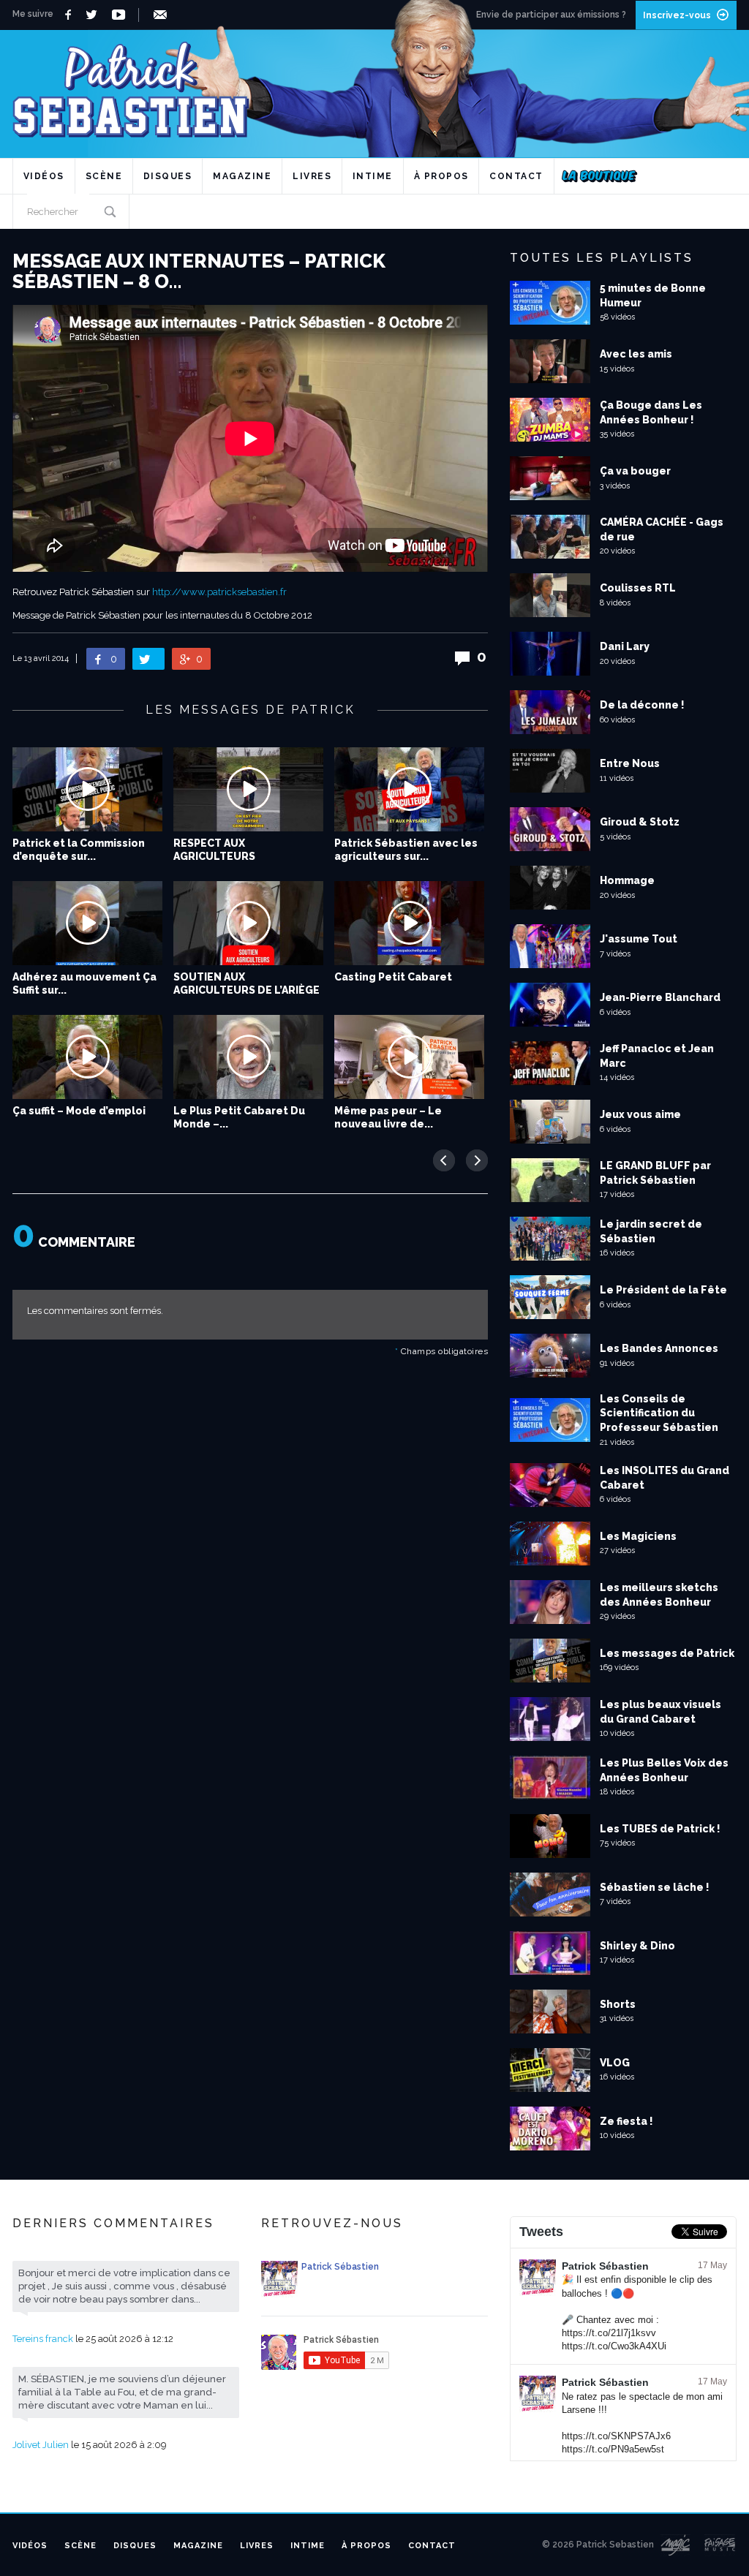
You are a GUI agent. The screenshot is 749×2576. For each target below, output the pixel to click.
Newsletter (163, 15)
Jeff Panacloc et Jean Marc (657, 1056)
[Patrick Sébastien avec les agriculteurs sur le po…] (409, 789)
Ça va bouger (635, 471)
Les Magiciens (638, 1536)
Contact (516, 176)
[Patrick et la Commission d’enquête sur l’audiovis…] (87, 789)
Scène (104, 176)
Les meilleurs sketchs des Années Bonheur (659, 1595)
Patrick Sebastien (374, 84)
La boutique (599, 176)
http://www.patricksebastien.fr (219, 592)
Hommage (627, 880)
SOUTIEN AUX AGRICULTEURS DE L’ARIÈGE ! (246, 990)
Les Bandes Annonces (659, 1348)
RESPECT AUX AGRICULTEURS (214, 850)
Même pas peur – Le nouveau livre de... (388, 1117)
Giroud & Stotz (640, 822)
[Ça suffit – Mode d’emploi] (87, 1057)
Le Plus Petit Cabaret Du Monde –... (239, 1117)
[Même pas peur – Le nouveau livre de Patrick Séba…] (409, 1057)
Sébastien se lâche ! (655, 1887)
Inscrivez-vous (677, 15)
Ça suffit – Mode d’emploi (79, 1111)
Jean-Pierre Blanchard (660, 997)
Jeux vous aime (640, 1114)
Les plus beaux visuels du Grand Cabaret (660, 1712)
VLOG (615, 2063)
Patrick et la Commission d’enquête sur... (79, 850)
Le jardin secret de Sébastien (651, 1231)
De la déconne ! (642, 705)
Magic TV (675, 2545)
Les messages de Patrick (667, 1653)
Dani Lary (625, 646)
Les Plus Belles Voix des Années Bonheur (664, 1770)
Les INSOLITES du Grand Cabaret (665, 1478)
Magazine (242, 176)
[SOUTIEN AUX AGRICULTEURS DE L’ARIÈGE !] (248, 923)
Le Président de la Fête (663, 1290)
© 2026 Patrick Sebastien (598, 2545)
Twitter (95, 15)
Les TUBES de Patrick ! (660, 1829)
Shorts (618, 2004)
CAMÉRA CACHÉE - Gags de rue (662, 529)
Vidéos (44, 176)
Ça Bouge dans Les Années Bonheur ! (651, 412)
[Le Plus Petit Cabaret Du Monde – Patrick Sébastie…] (248, 1057)
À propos (441, 176)
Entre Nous (630, 763)
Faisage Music (720, 2545)
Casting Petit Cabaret (393, 977)
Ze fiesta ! (626, 2121)
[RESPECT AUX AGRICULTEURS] (248, 789)
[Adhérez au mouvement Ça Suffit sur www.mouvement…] (87, 923)
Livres (312, 176)
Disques (168, 176)
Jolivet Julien (41, 2445)
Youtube (121, 15)
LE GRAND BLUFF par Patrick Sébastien (655, 1173)
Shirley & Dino (637, 1946)
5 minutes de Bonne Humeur (653, 295)
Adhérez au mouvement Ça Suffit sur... (84, 983)
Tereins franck (43, 2339)
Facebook (70, 15)
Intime (373, 176)
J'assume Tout (639, 939)
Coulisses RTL (638, 588)
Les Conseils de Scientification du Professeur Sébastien (659, 1413)
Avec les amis (636, 354)
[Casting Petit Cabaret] (409, 923)
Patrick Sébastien (605, 2266)
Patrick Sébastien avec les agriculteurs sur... (406, 850)
